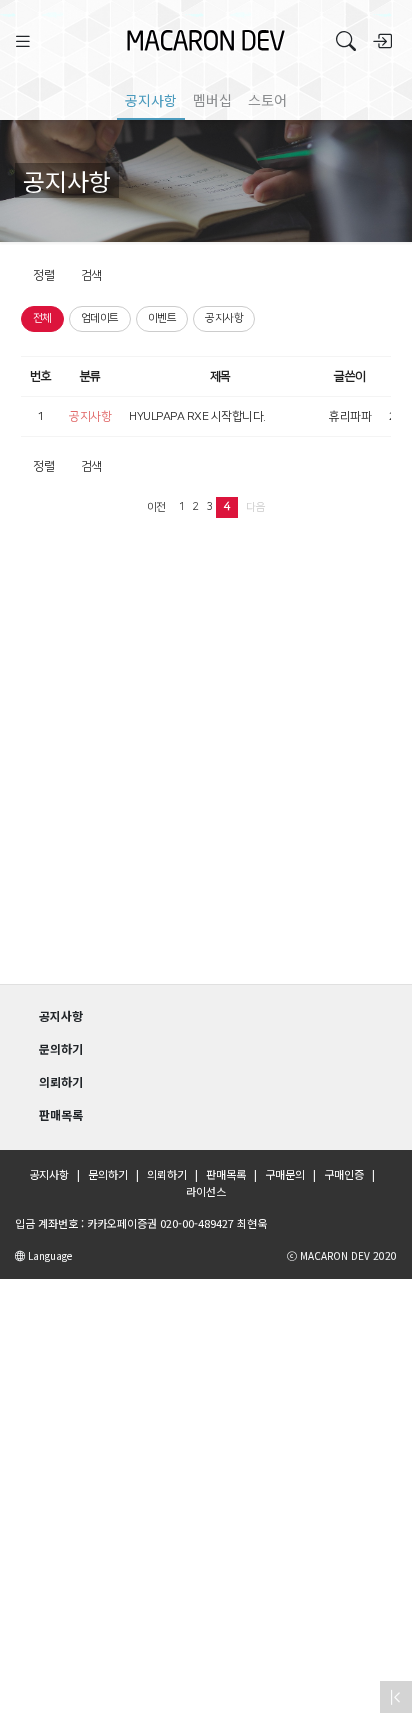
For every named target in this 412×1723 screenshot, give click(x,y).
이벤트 (162, 318)
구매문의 (285, 1174)
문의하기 (108, 1174)
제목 (220, 376)
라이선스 (206, 1191)
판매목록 (226, 1174)
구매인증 (344, 1174)
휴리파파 (350, 416)
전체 (42, 318)
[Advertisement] (206, 762)
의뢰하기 (167, 1174)
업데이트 (100, 318)
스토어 (267, 100)
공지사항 (151, 100)
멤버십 (212, 100)
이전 (156, 507)
